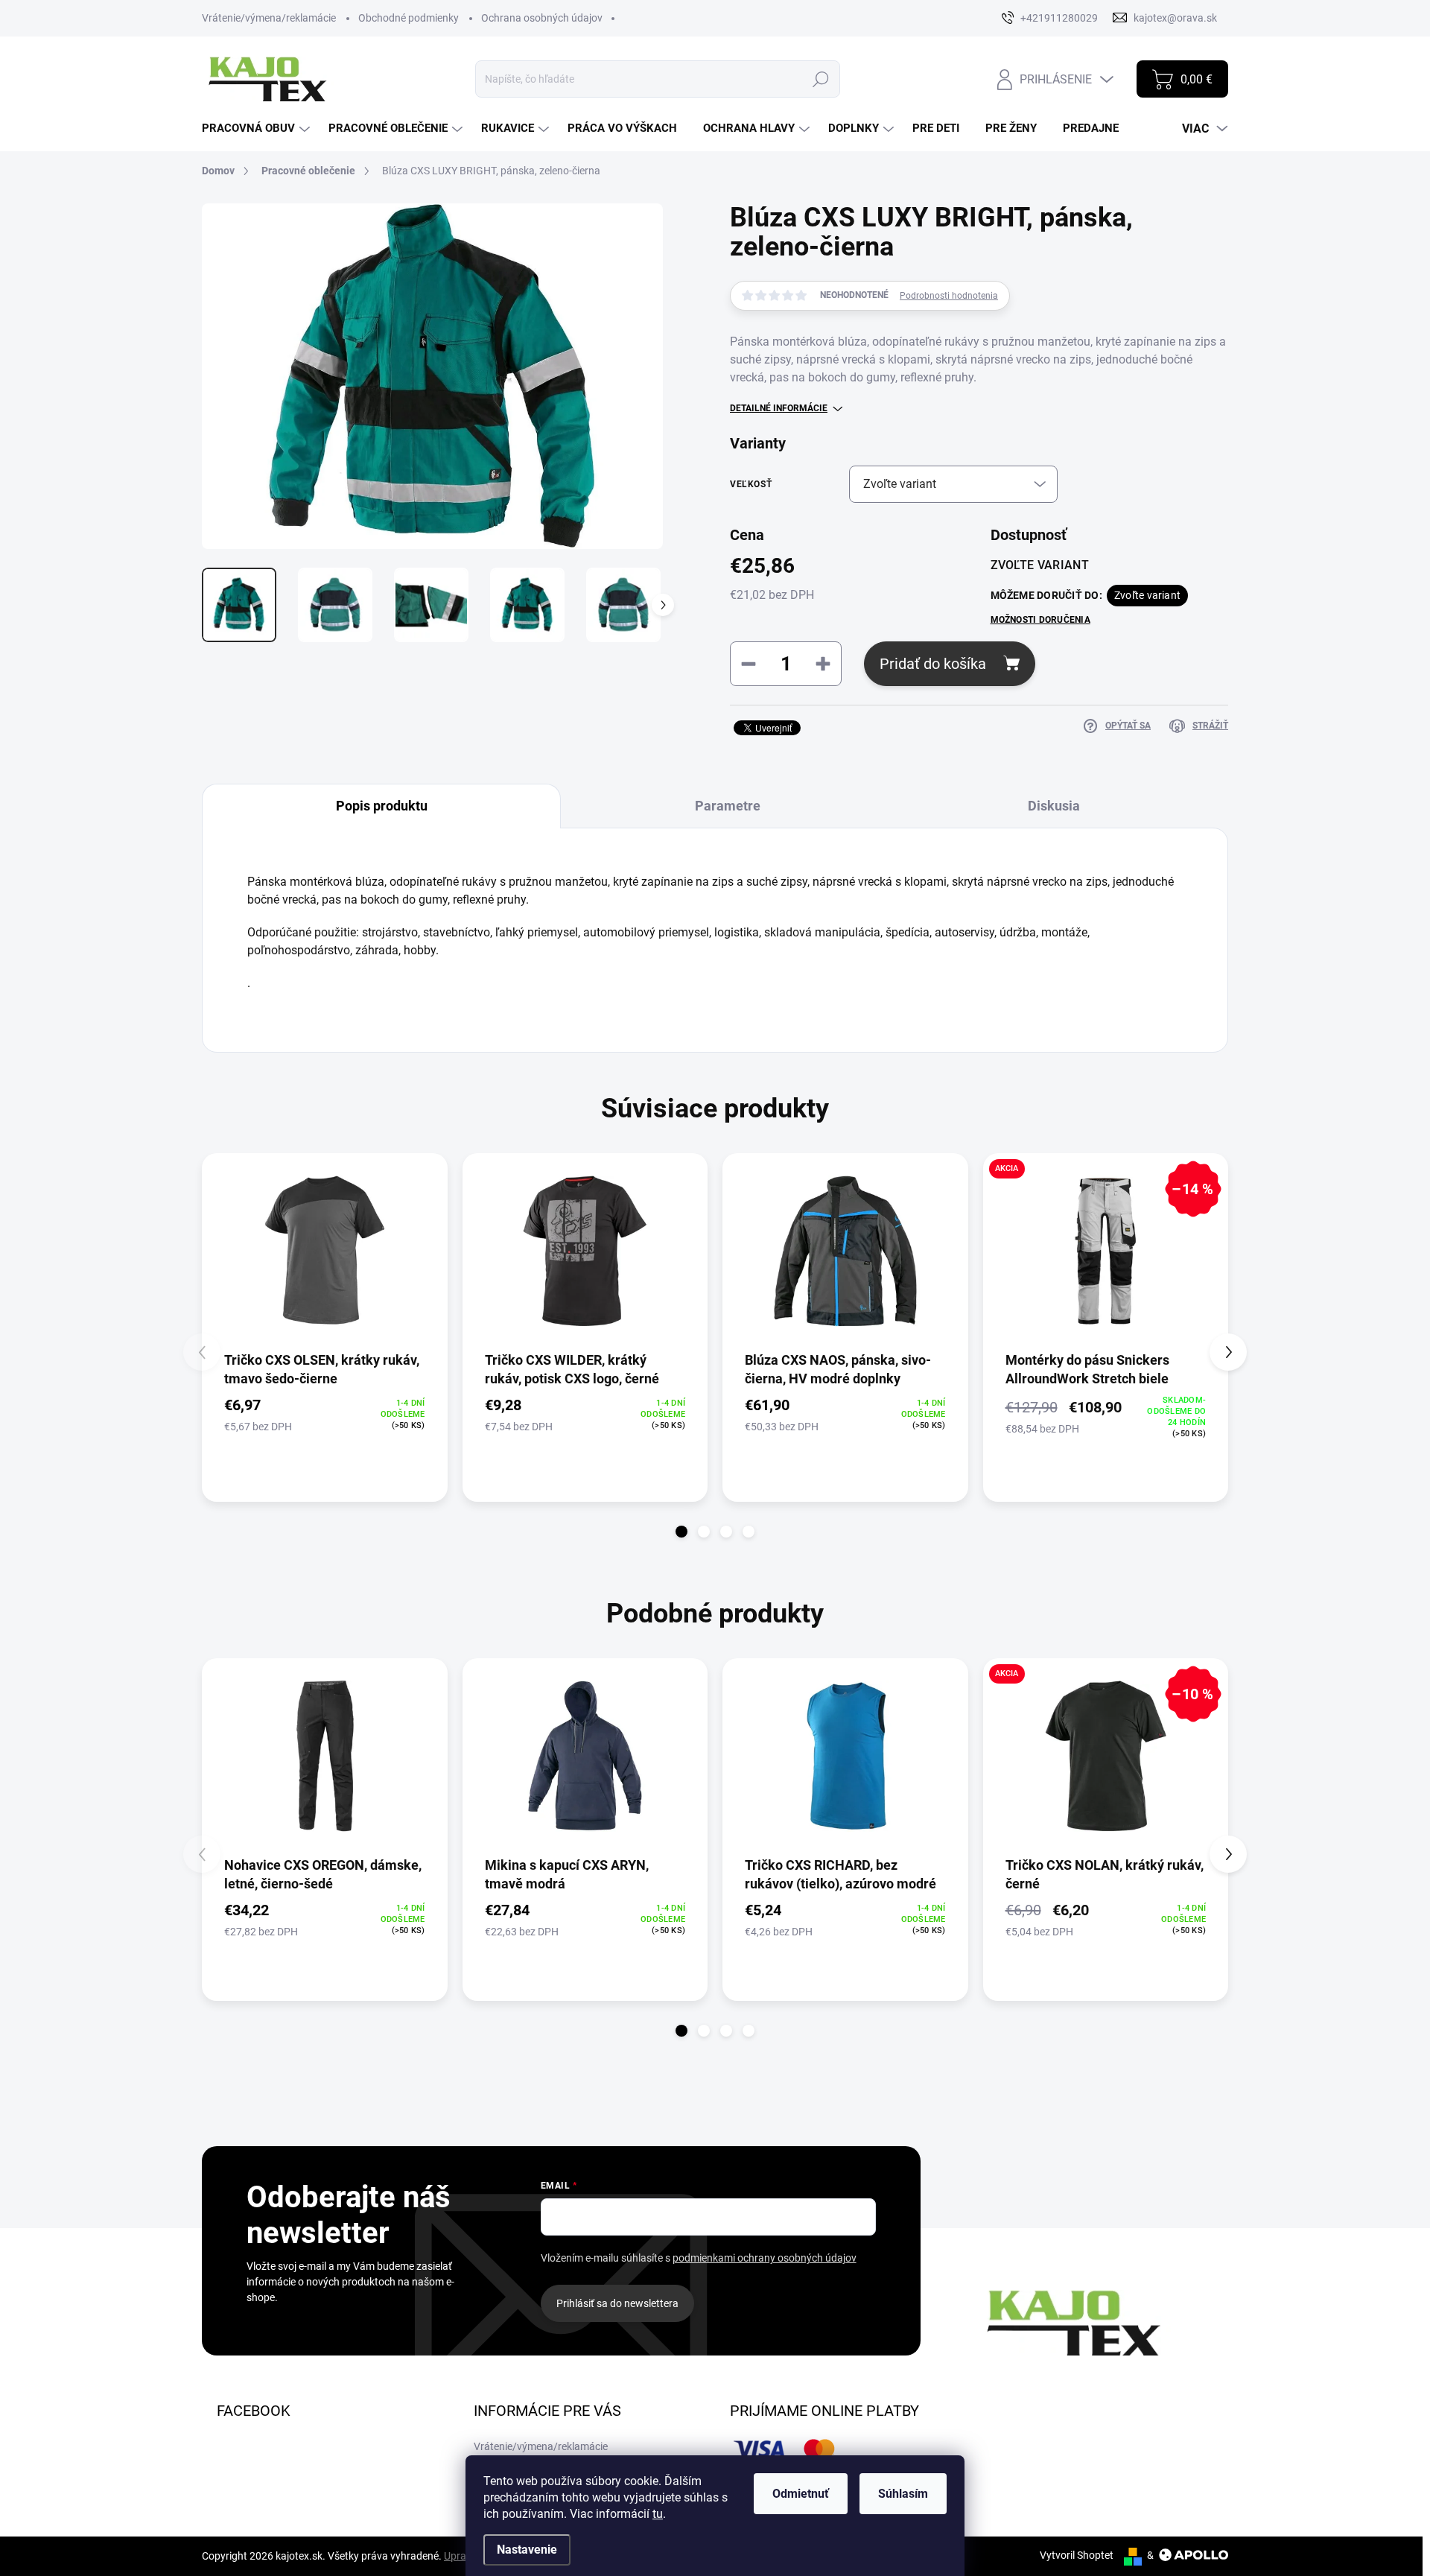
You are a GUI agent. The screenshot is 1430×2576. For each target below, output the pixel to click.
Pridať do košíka (933, 664)
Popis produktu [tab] (382, 806)
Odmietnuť (801, 2494)
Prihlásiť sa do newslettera (617, 2303)
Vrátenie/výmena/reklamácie (269, 18)
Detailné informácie (779, 408)
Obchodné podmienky (409, 18)
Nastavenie (527, 2550)
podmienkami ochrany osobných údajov (765, 2258)
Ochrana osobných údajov (542, 18)
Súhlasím (903, 2494)
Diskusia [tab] (1054, 806)
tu (658, 2514)
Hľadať (821, 79)
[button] (681, 1532)
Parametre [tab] (728, 806)
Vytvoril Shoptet (1077, 2555)
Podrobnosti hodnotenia (949, 296)
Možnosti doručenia (1040, 620)
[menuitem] (258, 129)
